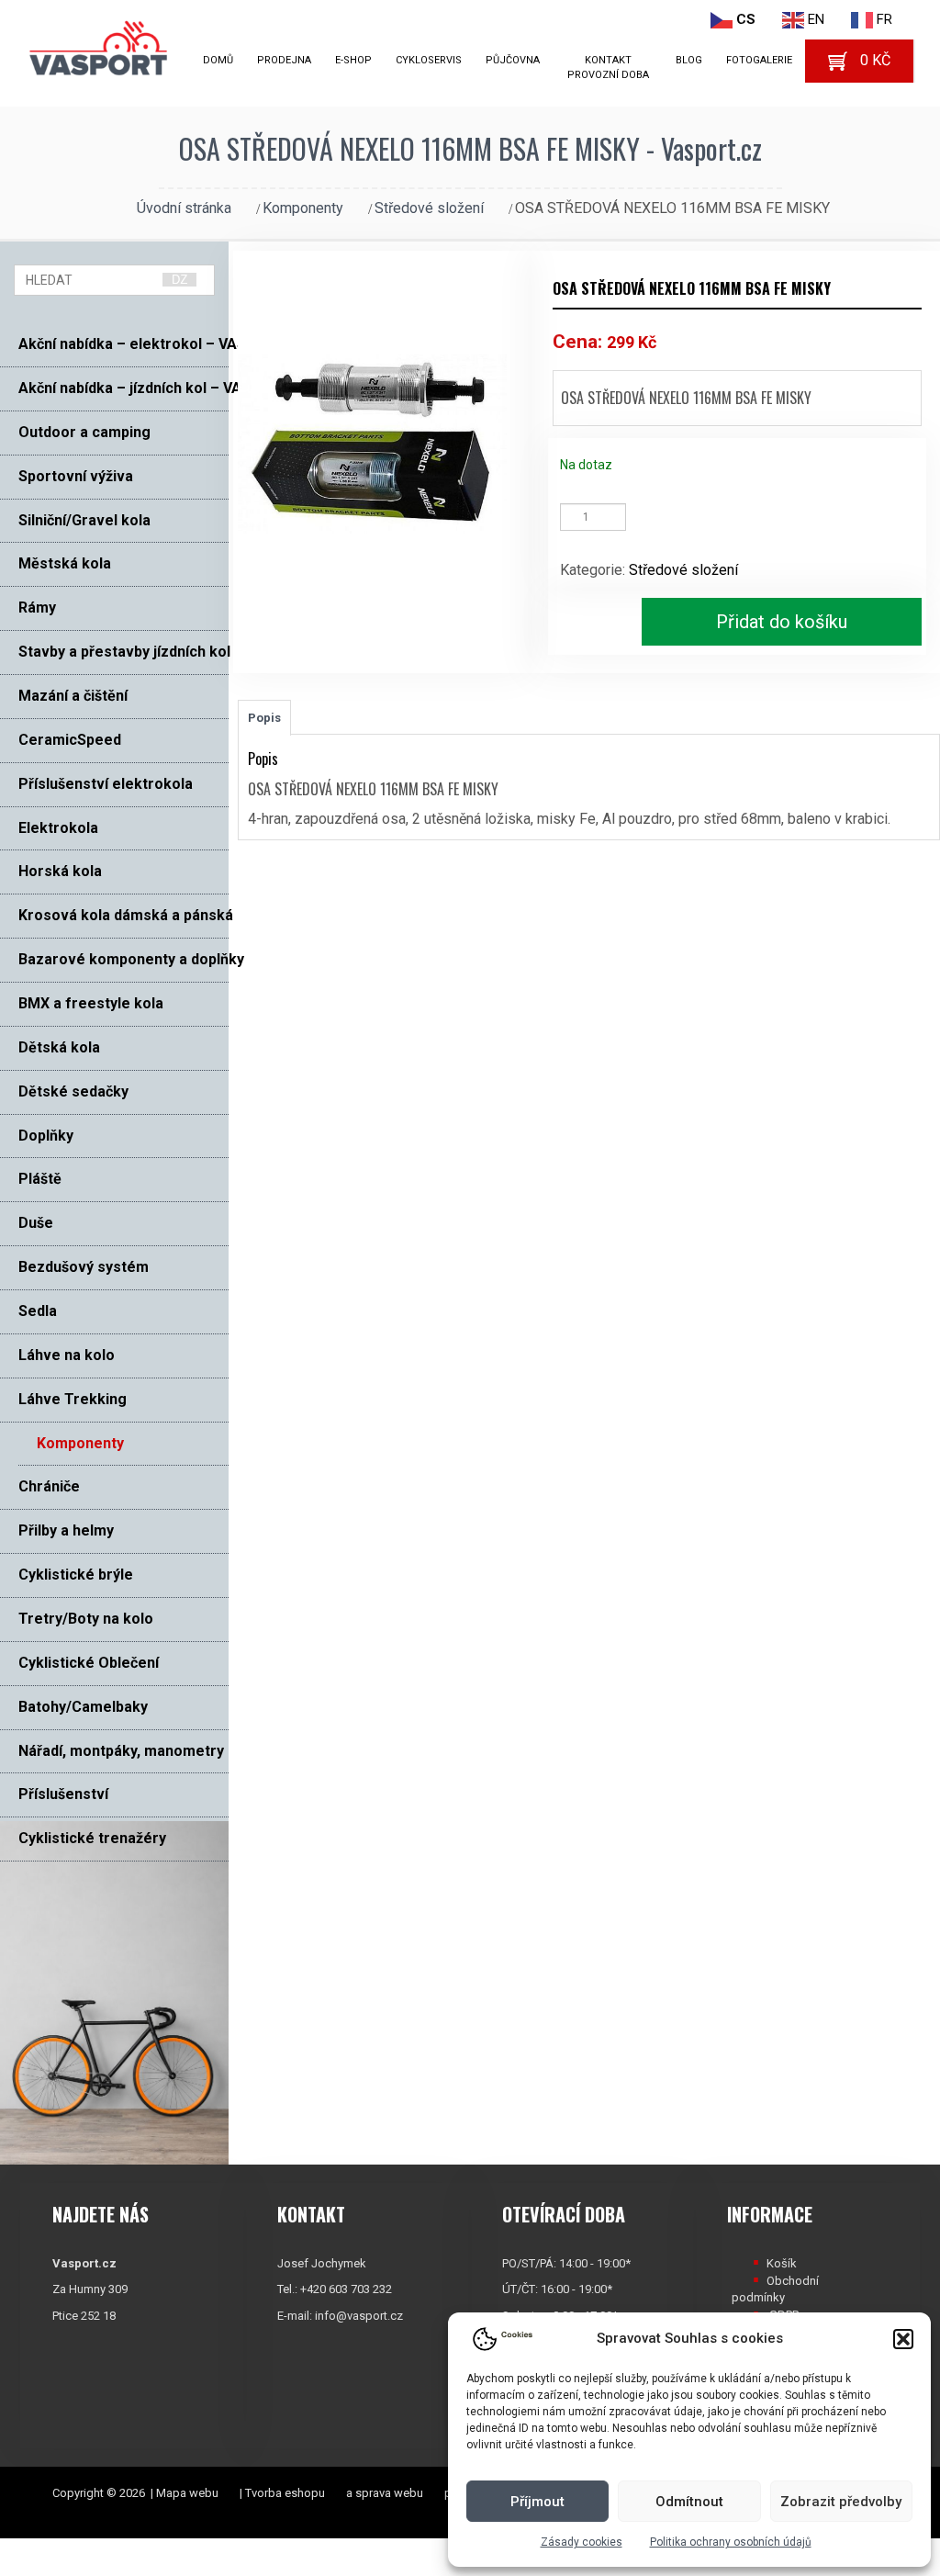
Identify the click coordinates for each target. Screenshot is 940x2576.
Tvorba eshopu (285, 2493)
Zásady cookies (582, 2542)
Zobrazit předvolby (841, 2502)
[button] (903, 2339)
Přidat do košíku (782, 622)
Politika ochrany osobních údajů (731, 2542)
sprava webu (389, 2493)
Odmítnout (689, 2502)
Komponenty (303, 208)
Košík (782, 2263)
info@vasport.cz (359, 2316)
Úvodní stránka (184, 208)
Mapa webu (187, 2493)
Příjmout (537, 2502)
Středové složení (429, 208)
